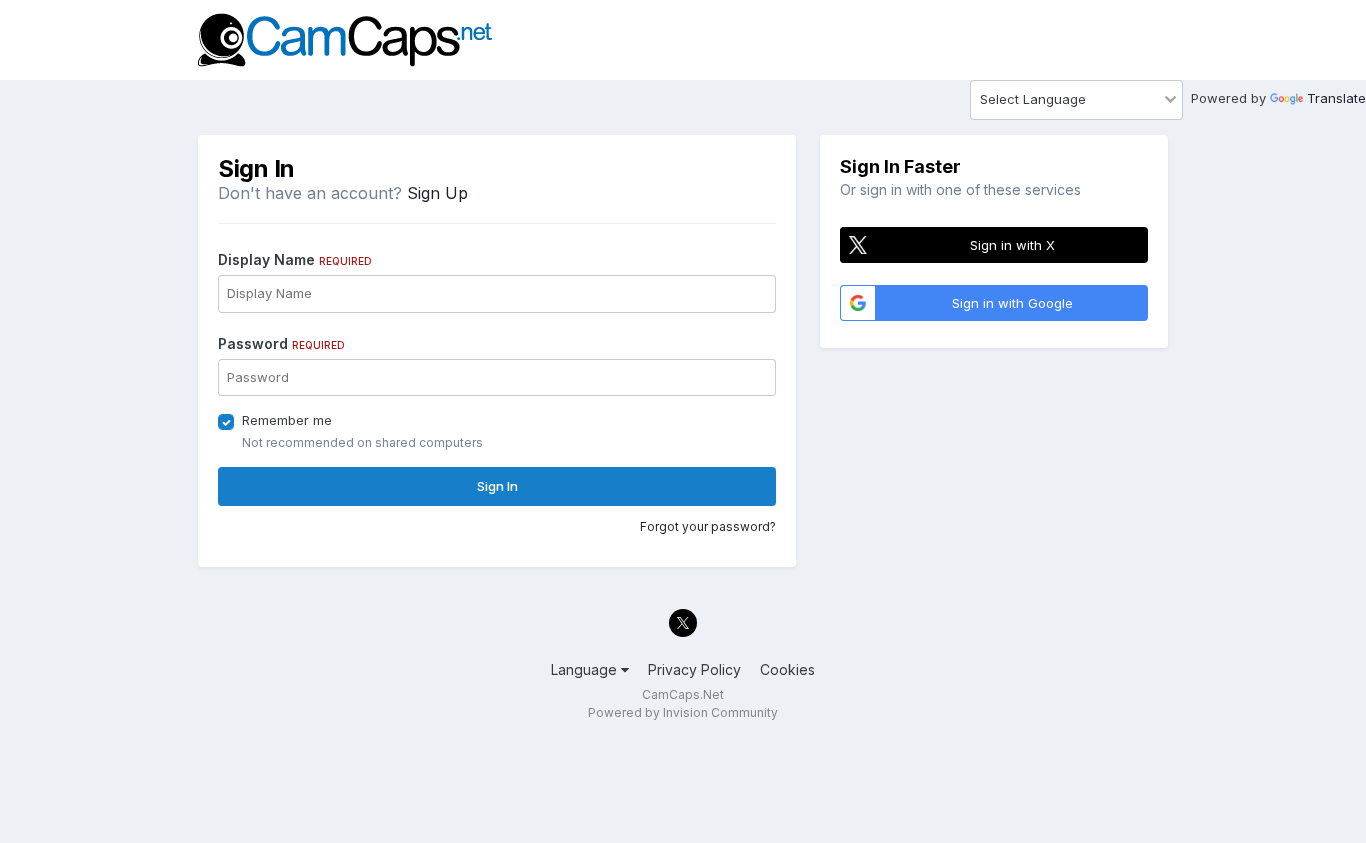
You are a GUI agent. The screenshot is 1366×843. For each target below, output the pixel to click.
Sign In (497, 486)
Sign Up (437, 193)
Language (586, 669)
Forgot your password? (708, 526)
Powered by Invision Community (683, 712)
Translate (1336, 98)
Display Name (295, 259)
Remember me (287, 420)
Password (281, 343)
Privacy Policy (694, 669)
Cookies (787, 669)
